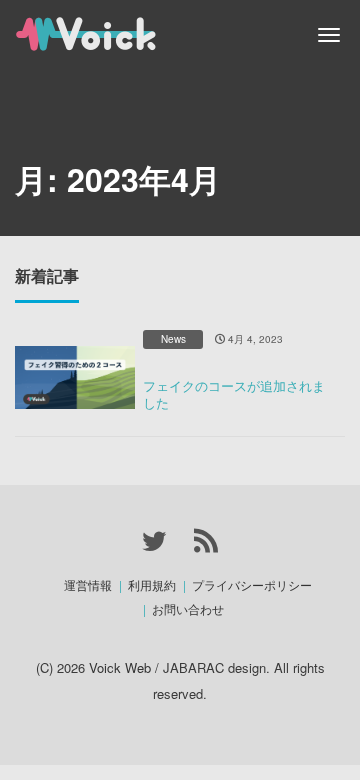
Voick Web (120, 667)
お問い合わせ (188, 608)
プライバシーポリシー (252, 584)
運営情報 (88, 584)
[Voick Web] (115, 31)
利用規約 (152, 584)
